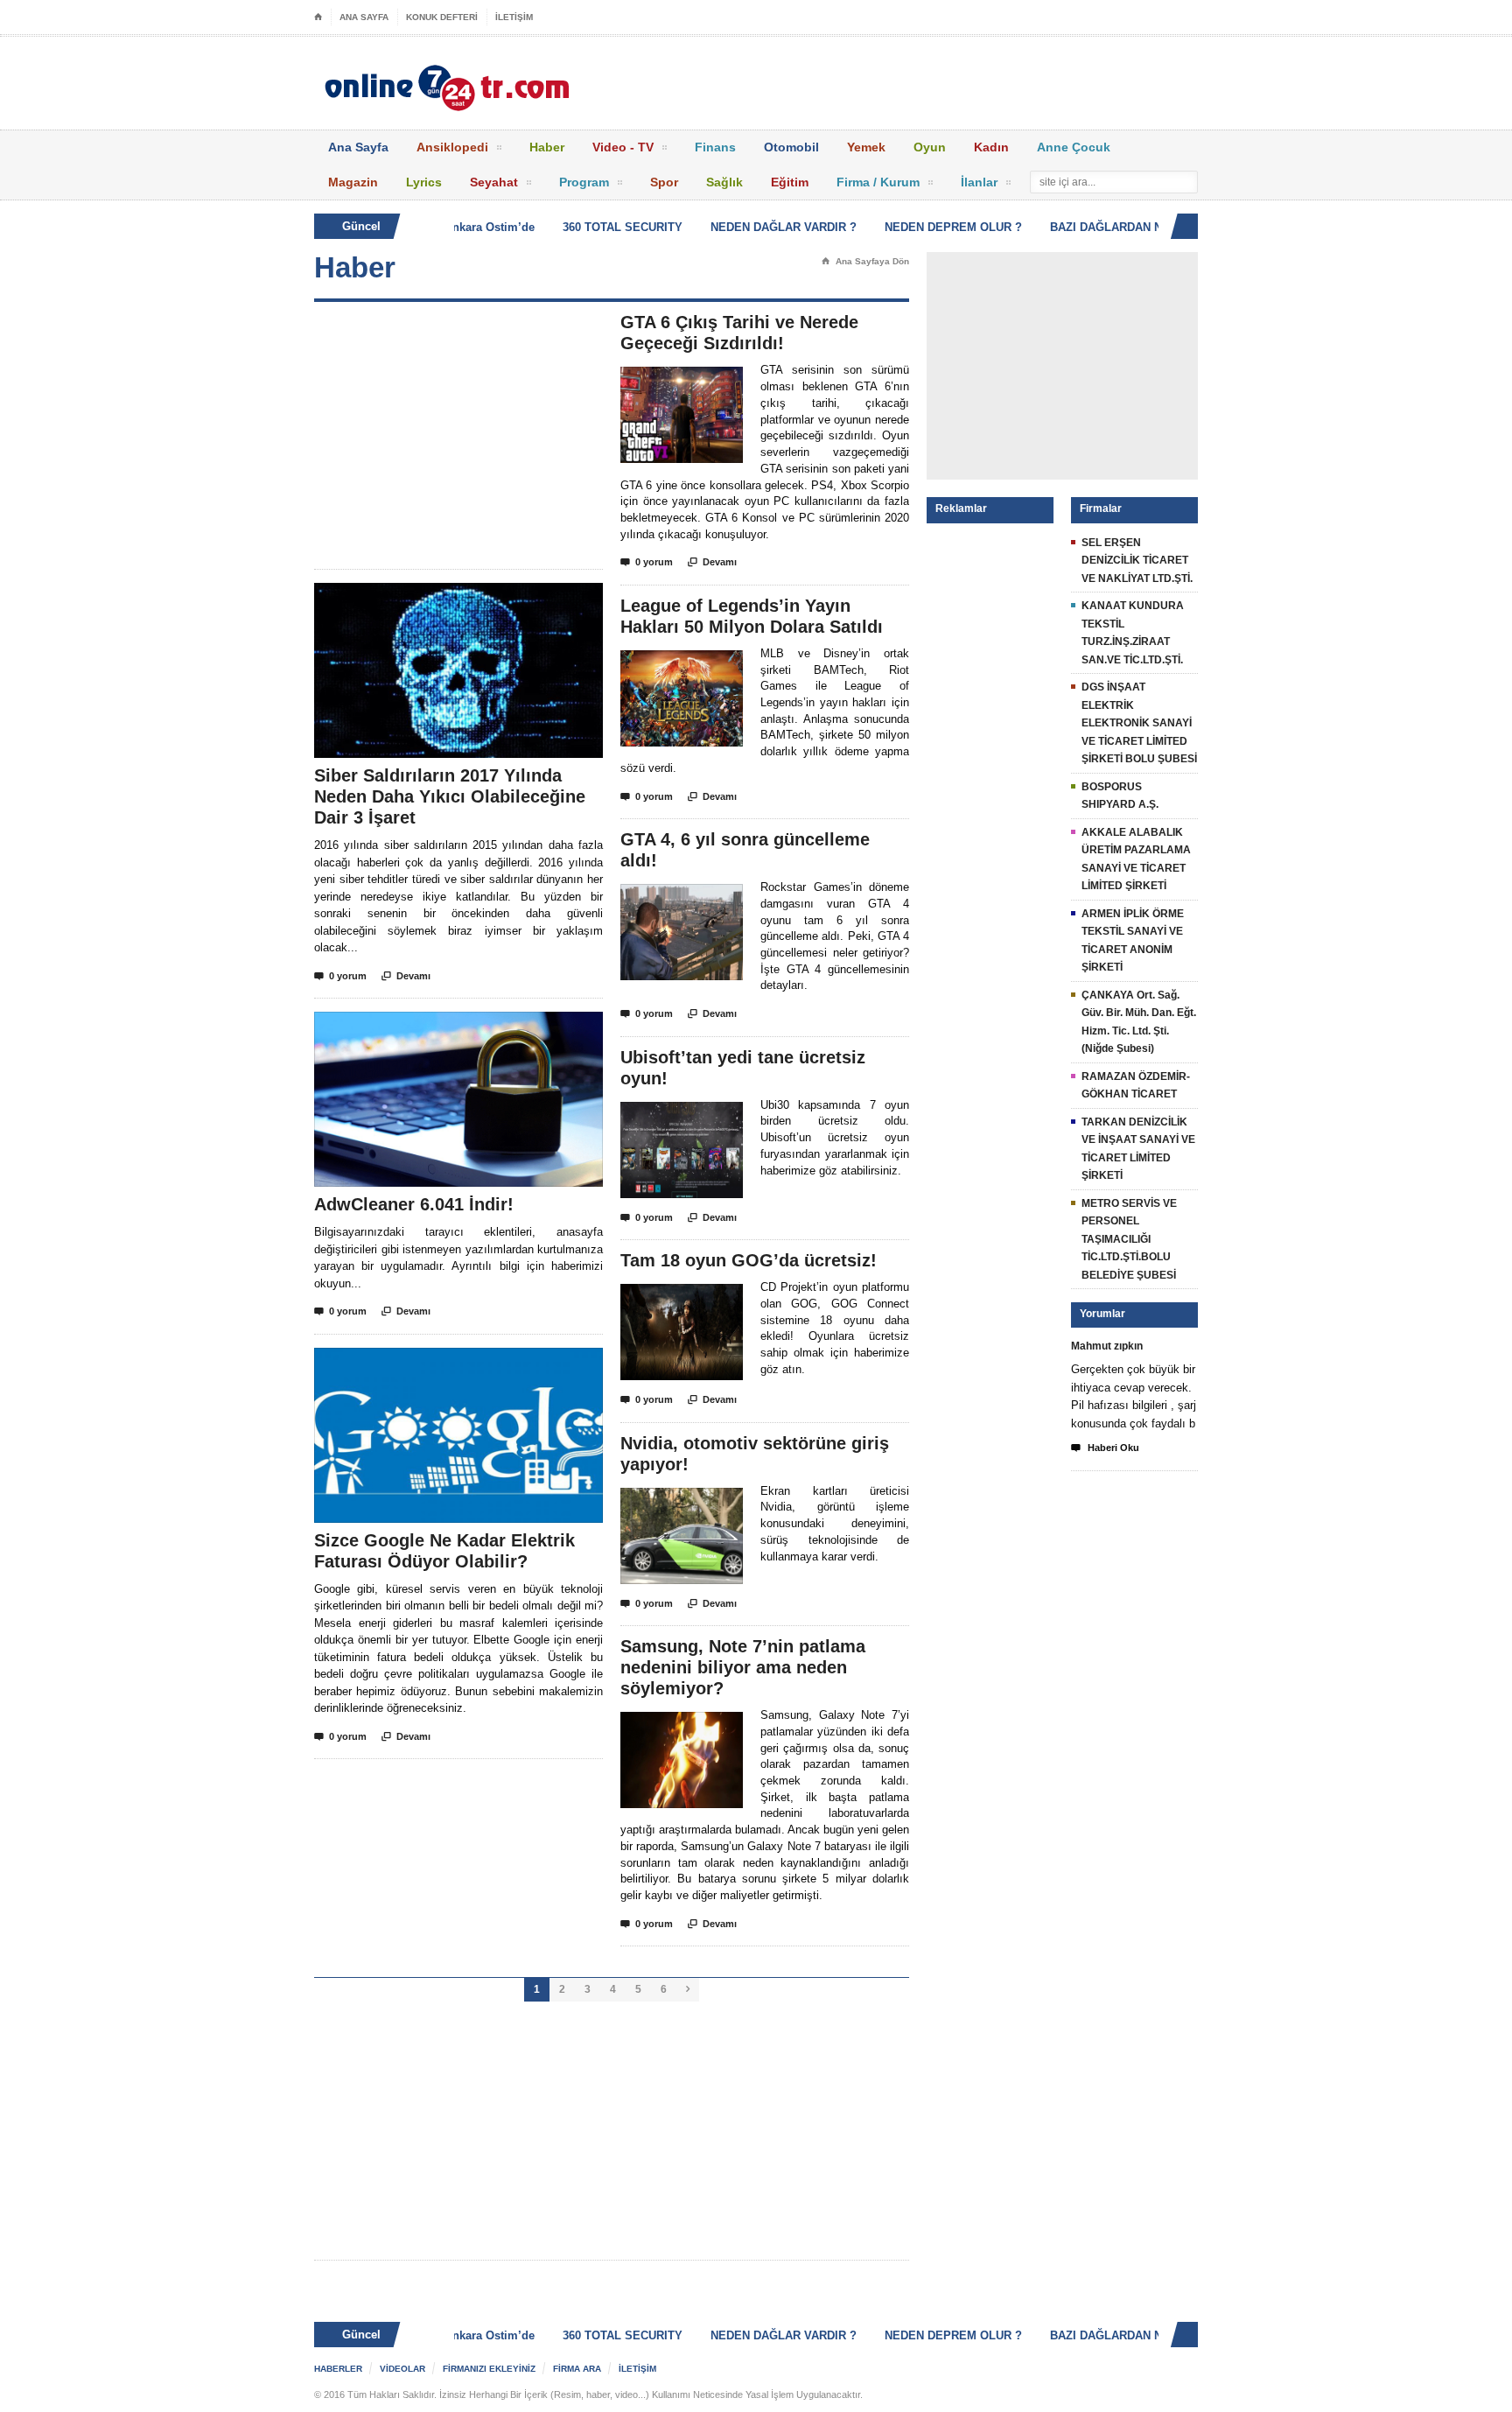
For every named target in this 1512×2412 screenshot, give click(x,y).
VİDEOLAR (402, 2369)
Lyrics (424, 182)
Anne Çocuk (1074, 147)
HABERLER (338, 2369)
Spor (664, 182)
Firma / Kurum (878, 182)
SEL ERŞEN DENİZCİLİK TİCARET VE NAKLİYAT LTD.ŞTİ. (1137, 561)
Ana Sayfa (358, 147)
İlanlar (979, 182)
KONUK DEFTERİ (442, 17)
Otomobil (791, 147)
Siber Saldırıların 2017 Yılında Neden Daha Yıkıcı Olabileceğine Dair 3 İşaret (450, 796)
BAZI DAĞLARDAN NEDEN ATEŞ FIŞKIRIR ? (1139, 227)
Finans (715, 147)
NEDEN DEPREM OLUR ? (923, 227)
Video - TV (623, 147)
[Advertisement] (458, 435)
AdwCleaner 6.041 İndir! (414, 1204)
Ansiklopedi (452, 147)
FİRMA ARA (577, 2369)
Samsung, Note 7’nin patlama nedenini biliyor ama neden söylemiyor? (743, 1667)
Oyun (930, 147)
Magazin (353, 182)
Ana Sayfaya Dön (865, 261)
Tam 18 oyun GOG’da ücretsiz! (749, 1260)
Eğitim (790, 182)
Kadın (991, 147)
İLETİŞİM (514, 17)
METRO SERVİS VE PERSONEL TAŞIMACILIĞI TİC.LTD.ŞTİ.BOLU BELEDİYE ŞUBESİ (1129, 1239)
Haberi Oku (1105, 1448)
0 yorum (340, 976)
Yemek (866, 147)
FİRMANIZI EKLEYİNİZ (489, 2369)
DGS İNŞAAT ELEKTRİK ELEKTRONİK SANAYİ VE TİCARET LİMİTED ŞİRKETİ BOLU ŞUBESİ (1139, 723)
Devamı (406, 976)
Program (584, 182)
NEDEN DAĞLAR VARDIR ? (753, 227)
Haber (547, 147)
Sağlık (724, 182)
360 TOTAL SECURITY (592, 227)
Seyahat (494, 182)
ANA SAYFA (364, 17)
